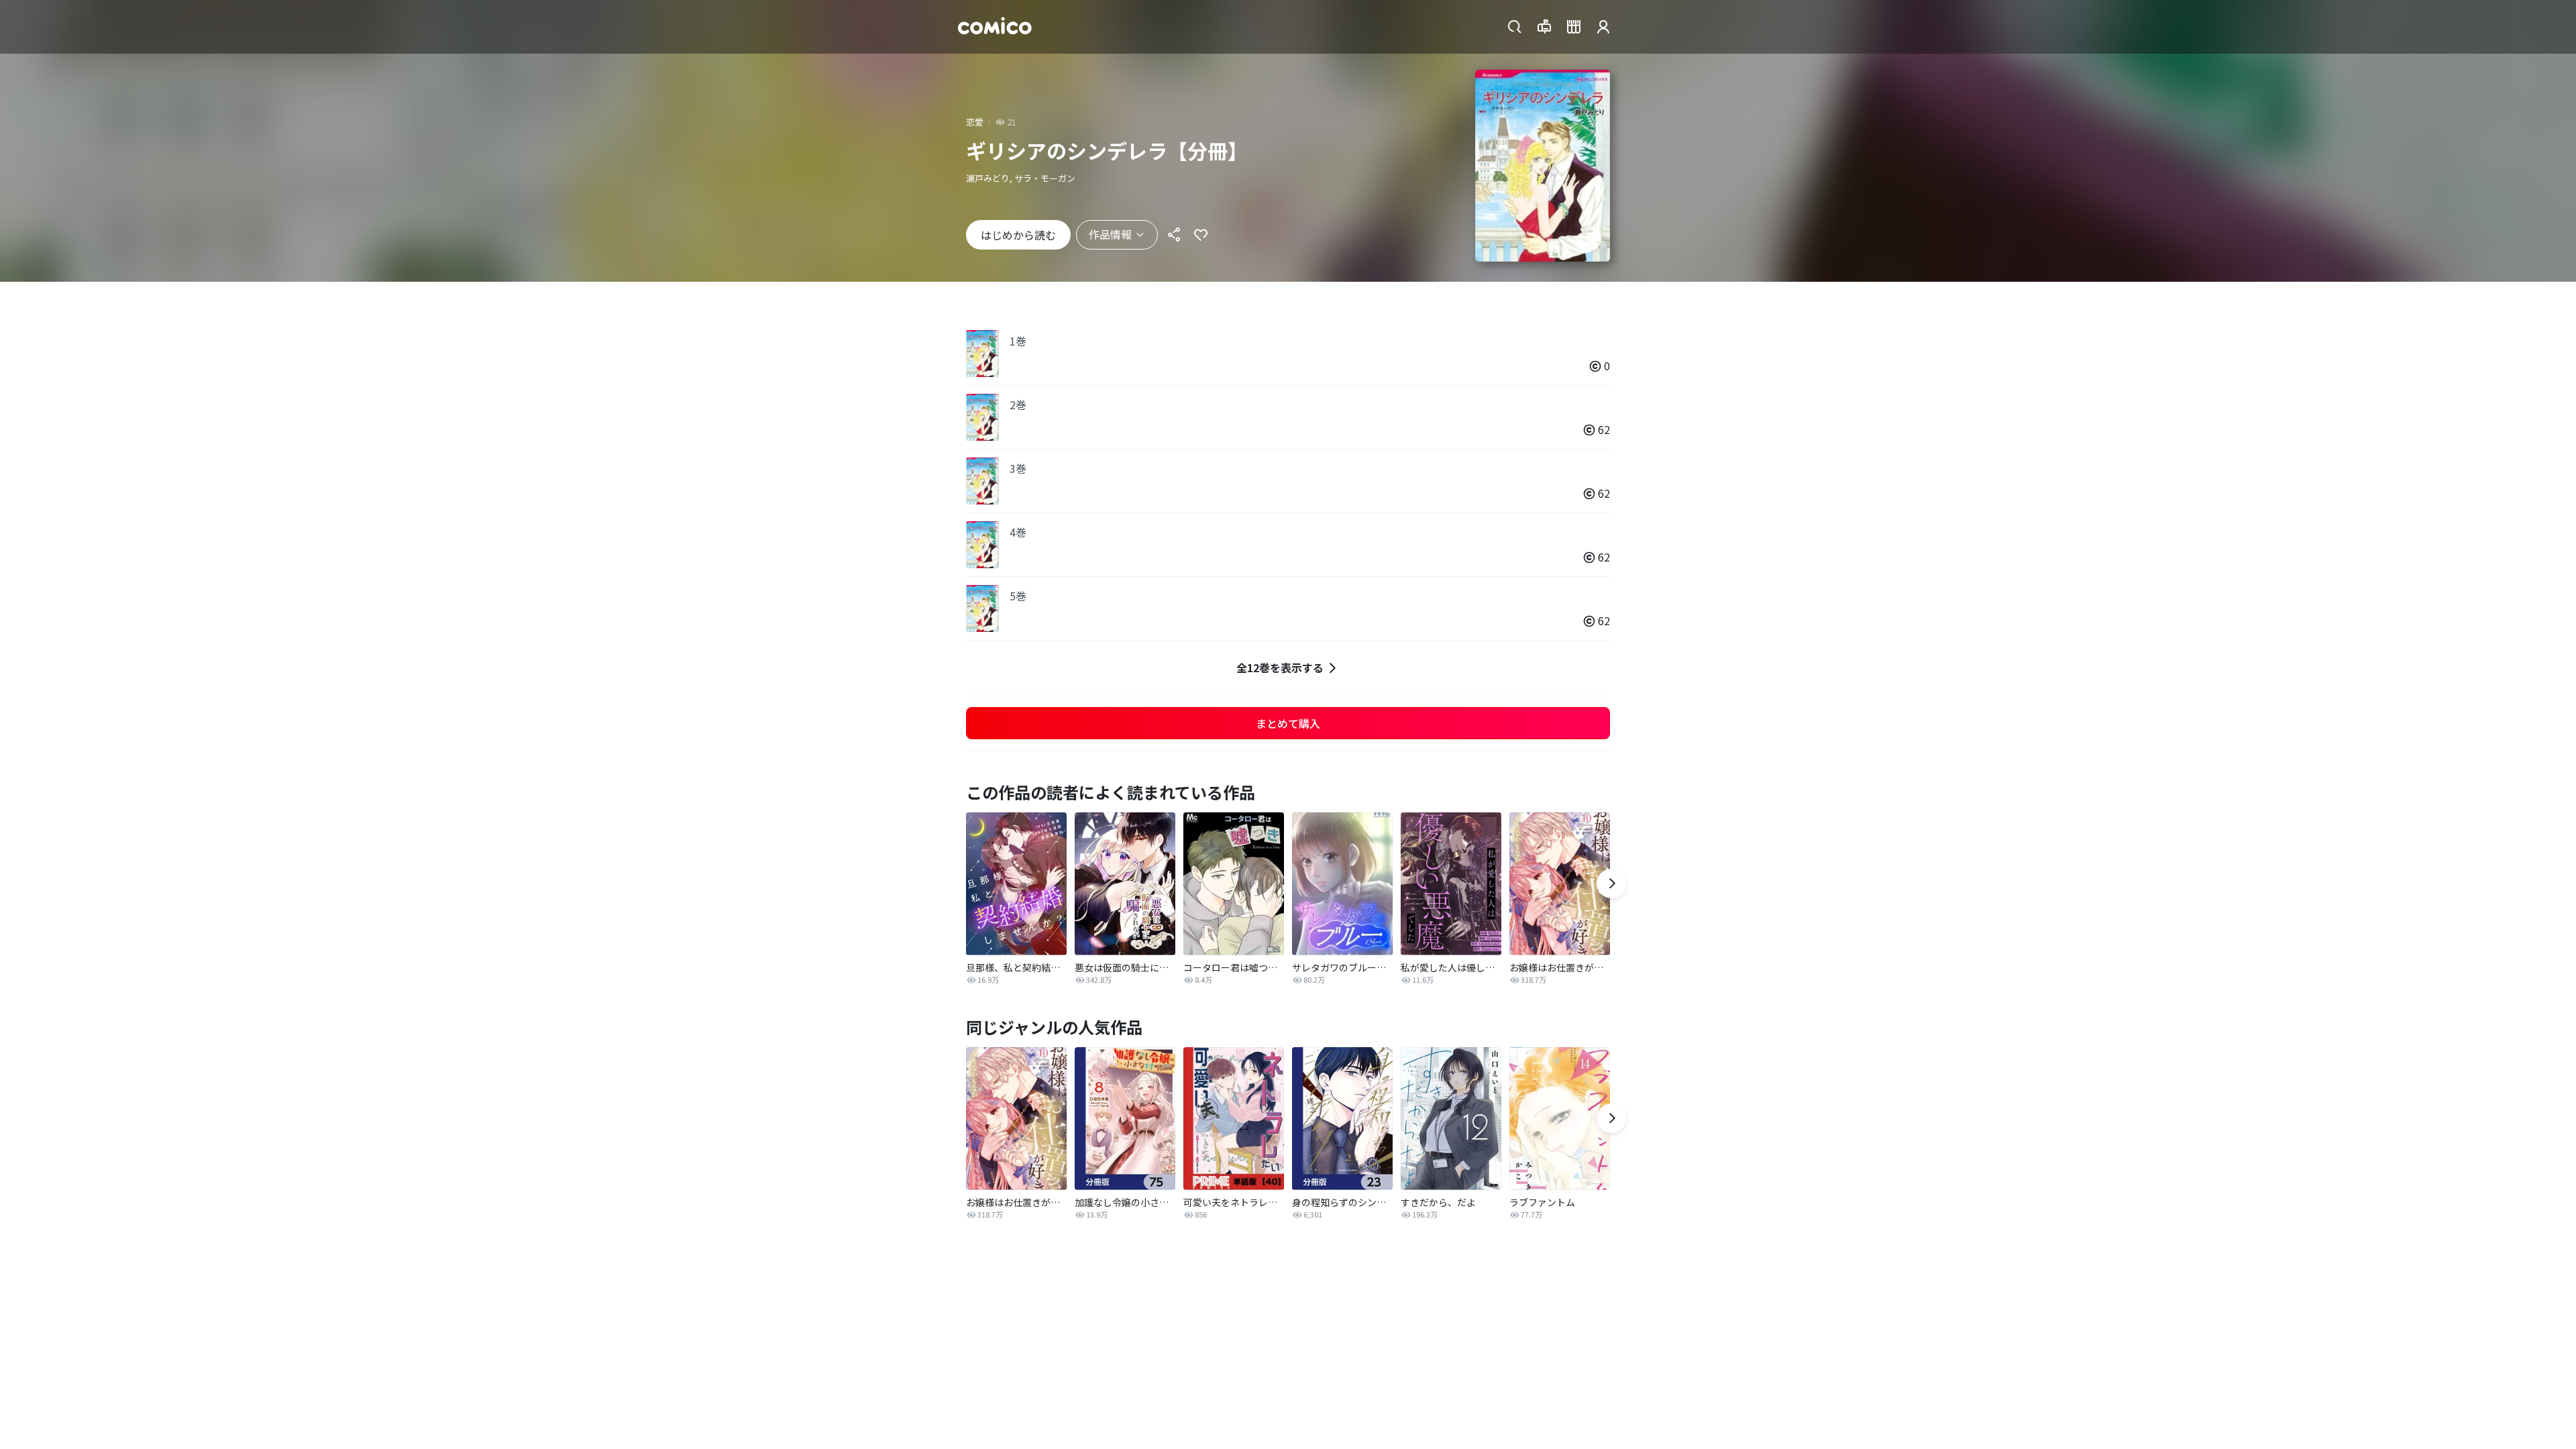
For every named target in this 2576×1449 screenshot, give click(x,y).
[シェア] (1174, 235)
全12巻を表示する (1280, 667)
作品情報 (1110, 234)
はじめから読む (1018, 235)
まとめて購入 (1288, 723)
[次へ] (1611, 883)
